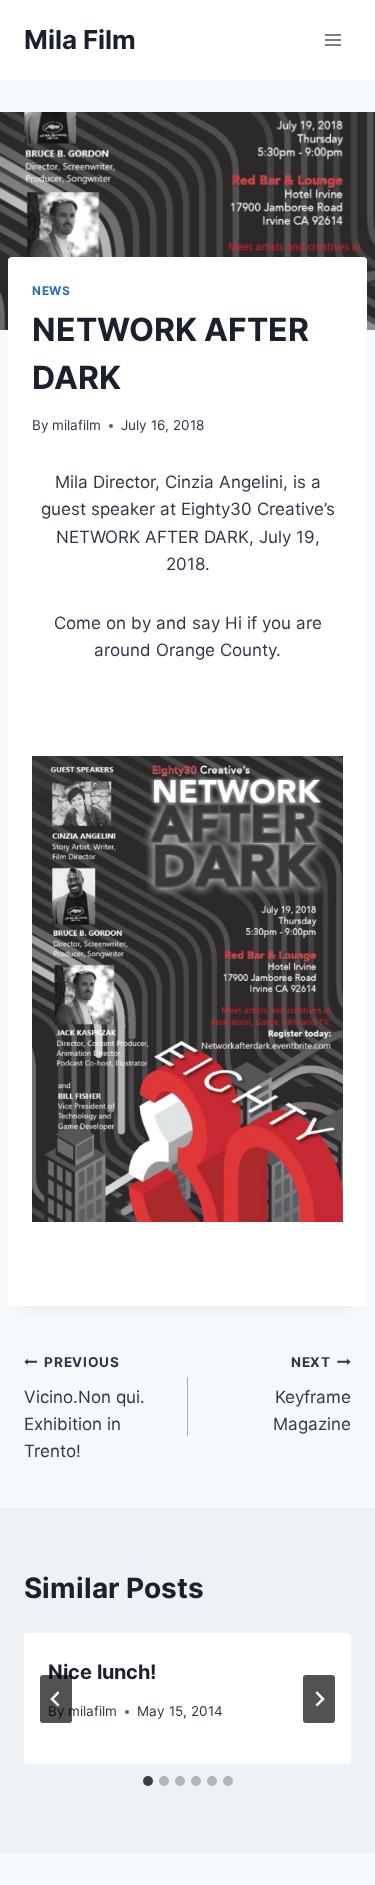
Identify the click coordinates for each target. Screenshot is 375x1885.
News (51, 290)
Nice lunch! (102, 1672)
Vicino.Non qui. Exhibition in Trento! (84, 1407)
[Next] (319, 1699)
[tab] (148, 1781)
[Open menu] (332, 39)
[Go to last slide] (56, 1699)
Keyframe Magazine (312, 1394)
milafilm (76, 425)
